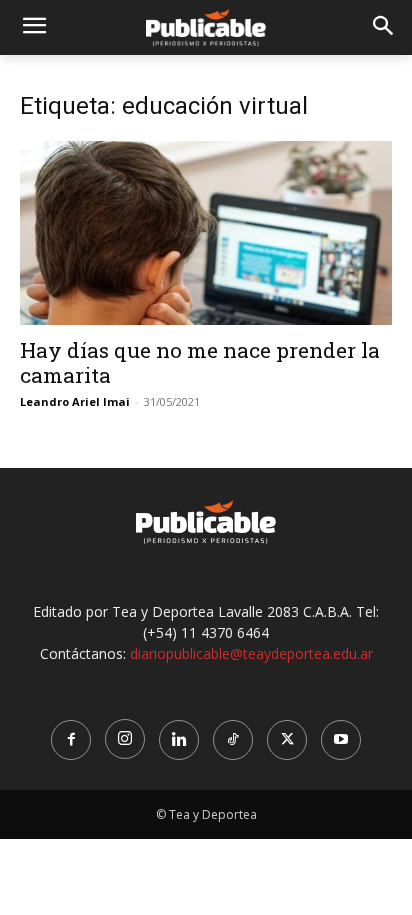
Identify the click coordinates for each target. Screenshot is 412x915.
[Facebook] (71, 740)
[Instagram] (125, 739)
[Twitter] (287, 740)
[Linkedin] (179, 740)
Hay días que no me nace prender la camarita (200, 362)
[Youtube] (341, 740)
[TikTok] (233, 740)
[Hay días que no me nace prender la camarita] (206, 233)
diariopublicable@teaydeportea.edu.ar (251, 653)
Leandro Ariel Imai (75, 401)
